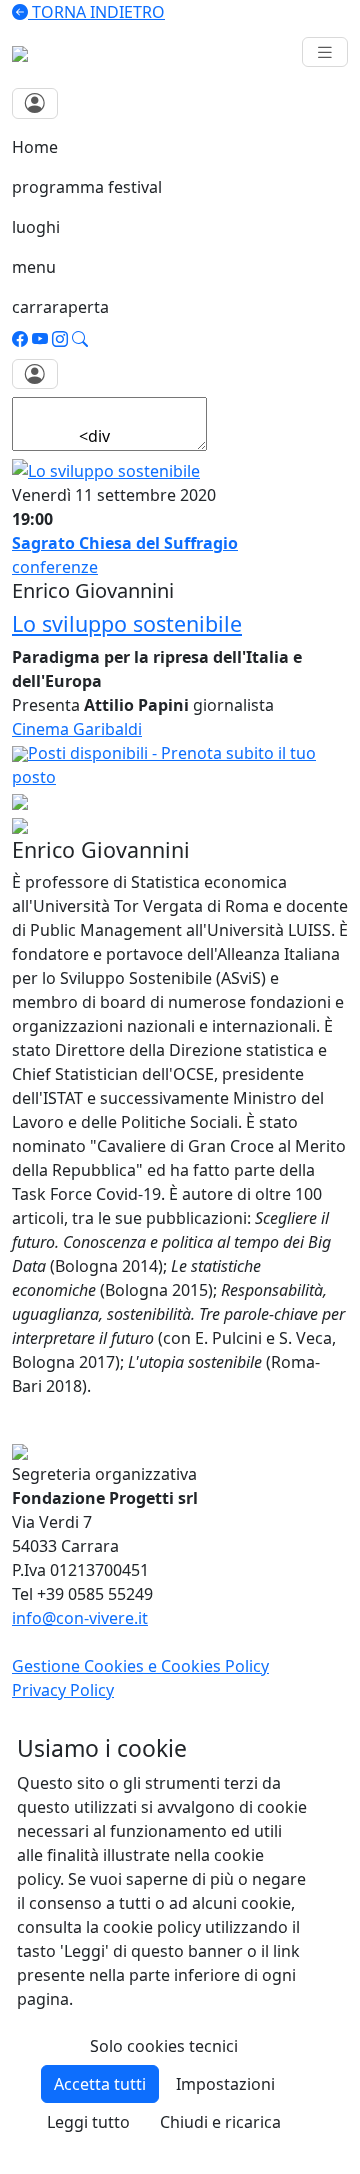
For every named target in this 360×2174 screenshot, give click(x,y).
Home (35, 147)
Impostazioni (225, 2084)
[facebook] (20, 339)
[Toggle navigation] (325, 52)
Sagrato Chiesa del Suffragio (125, 543)
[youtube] (40, 339)
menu (34, 267)
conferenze (55, 567)
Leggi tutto (88, 2122)
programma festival (87, 187)
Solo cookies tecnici (164, 2046)
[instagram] (60, 339)
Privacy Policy (63, 1690)
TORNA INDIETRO (96, 12)
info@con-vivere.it (80, 1618)
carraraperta (60, 307)
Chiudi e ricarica (220, 2122)
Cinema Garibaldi (77, 729)
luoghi (36, 227)
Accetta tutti (100, 2084)
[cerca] (80, 339)
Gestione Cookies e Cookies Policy (140, 1666)
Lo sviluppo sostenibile (127, 623)
